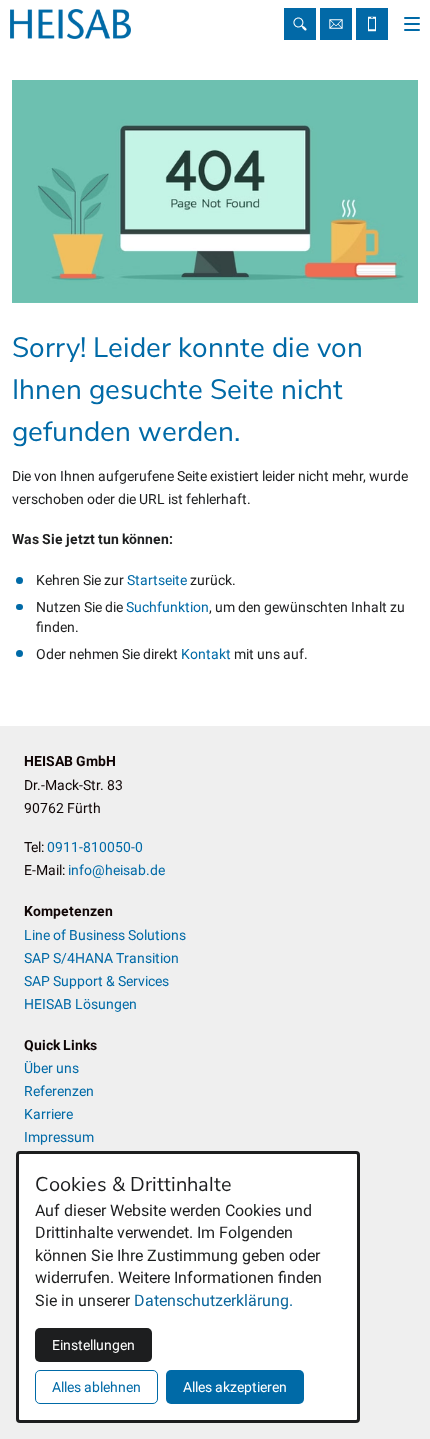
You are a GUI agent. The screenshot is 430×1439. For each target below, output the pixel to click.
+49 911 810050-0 (372, 24)
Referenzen (59, 1091)
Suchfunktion (167, 607)
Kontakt (207, 654)
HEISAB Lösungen (80, 1004)
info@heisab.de (336, 24)
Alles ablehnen (96, 1387)
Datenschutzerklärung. (213, 1300)
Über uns (51, 1068)
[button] (412, 24)
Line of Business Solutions (105, 935)
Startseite (158, 580)
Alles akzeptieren (235, 1387)
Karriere (48, 1114)
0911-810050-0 (95, 847)
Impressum (59, 1137)
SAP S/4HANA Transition (101, 958)
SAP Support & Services (96, 981)
